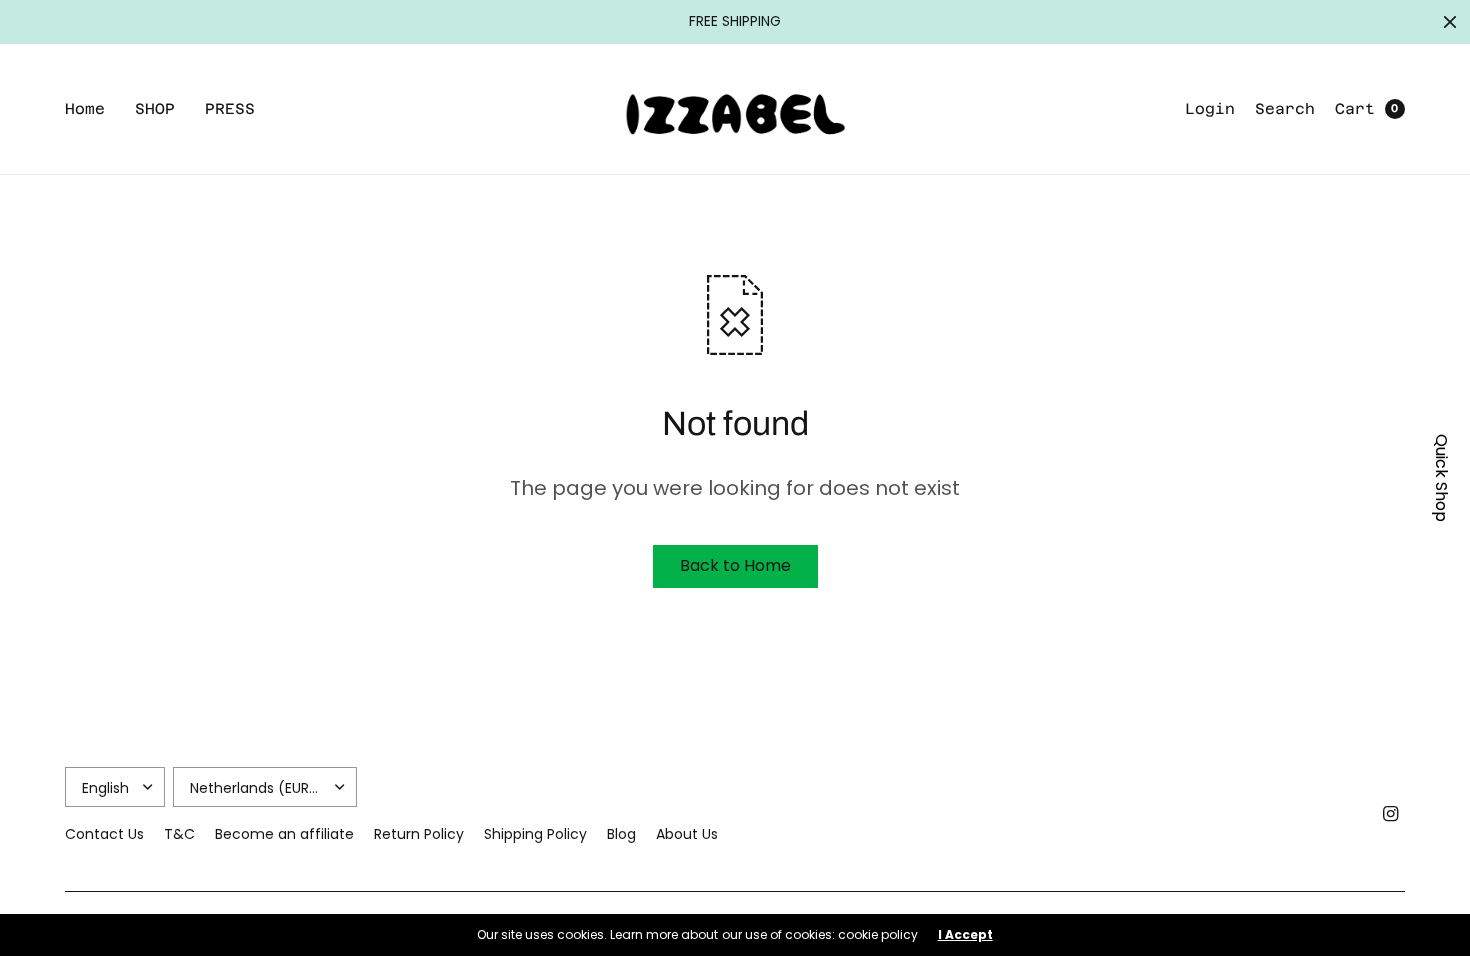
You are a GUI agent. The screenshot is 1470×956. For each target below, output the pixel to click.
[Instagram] (1391, 814)
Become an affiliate (284, 834)
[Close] (1450, 22)
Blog (621, 834)
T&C (179, 834)
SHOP (155, 108)
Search (1285, 108)
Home (85, 108)
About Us (687, 834)
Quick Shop (1441, 478)
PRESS (230, 108)
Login (1210, 108)
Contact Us (104, 834)
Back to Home (735, 565)
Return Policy (419, 834)
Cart (1355, 108)
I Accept (965, 935)
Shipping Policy (535, 834)
